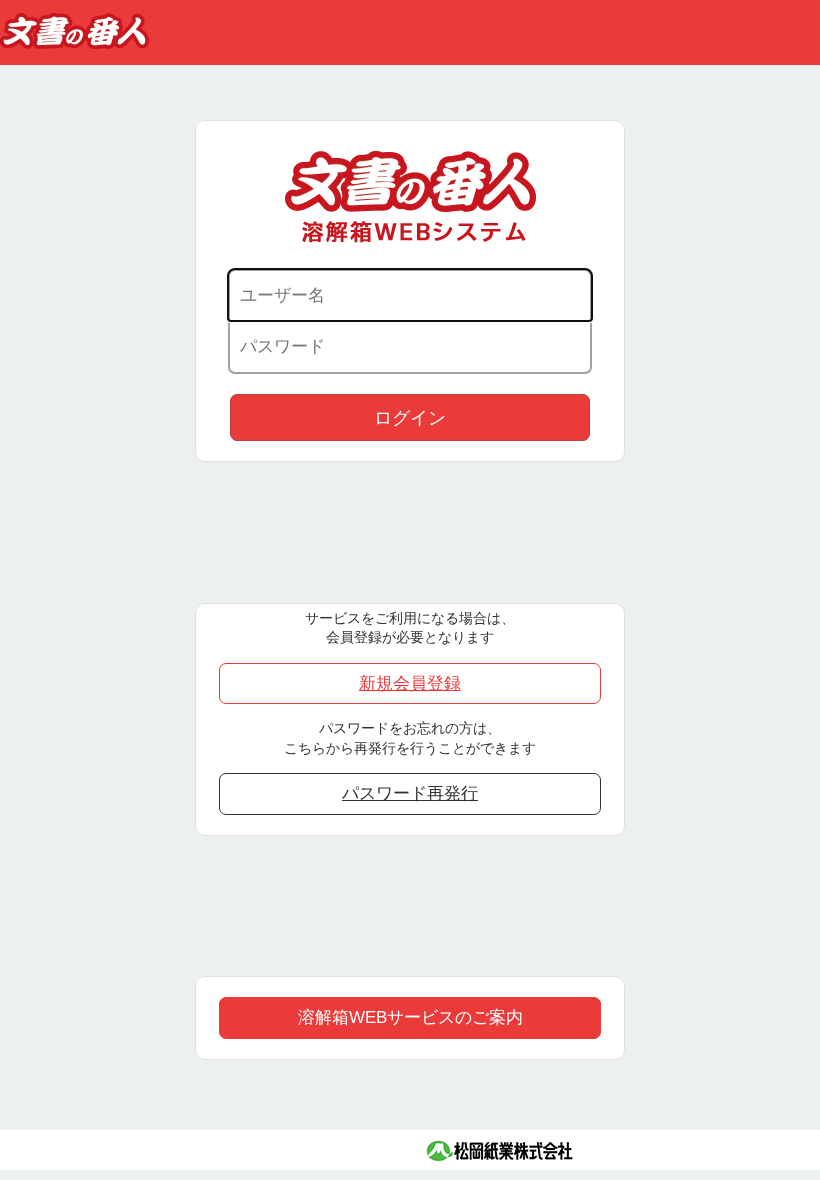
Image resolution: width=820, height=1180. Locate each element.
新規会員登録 (410, 683)
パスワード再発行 (410, 793)
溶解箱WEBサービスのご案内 (410, 1017)
